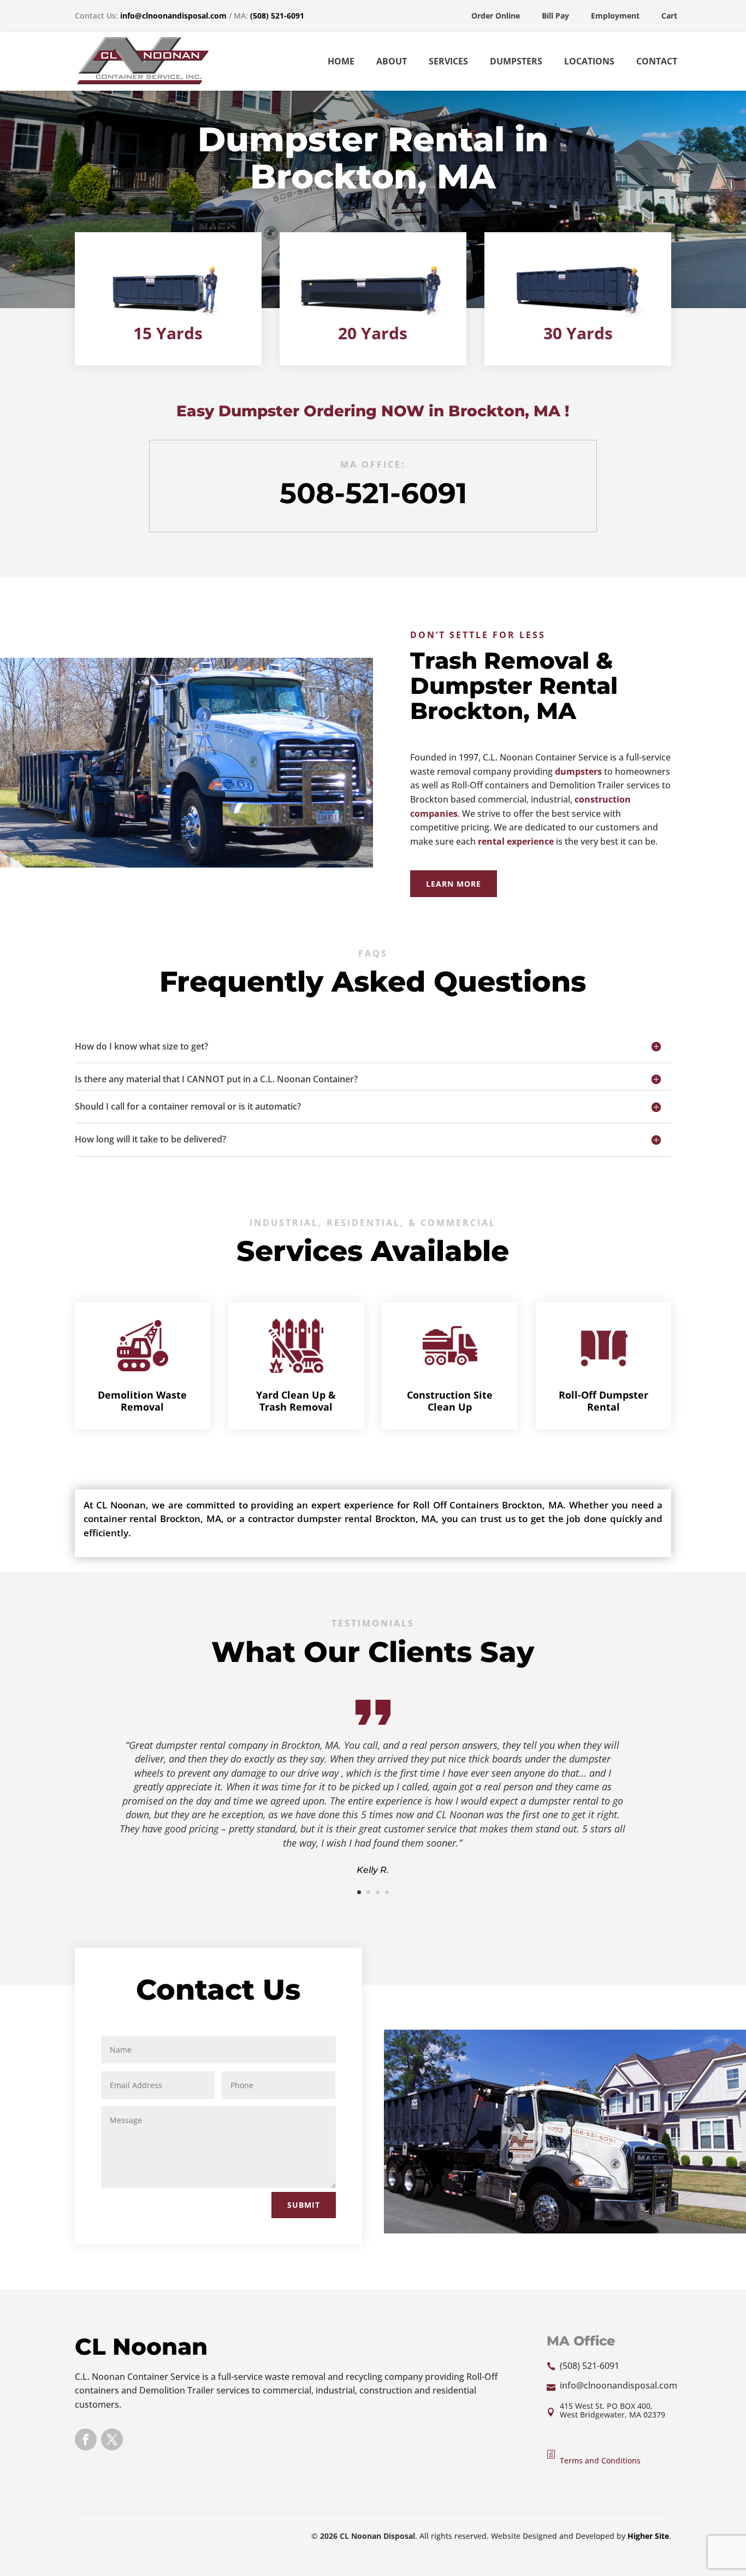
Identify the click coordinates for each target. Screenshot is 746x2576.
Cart (669, 16)
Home (341, 61)
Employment (615, 16)
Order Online (496, 16)
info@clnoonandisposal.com (173, 16)
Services (448, 61)
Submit (304, 2205)
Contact (657, 61)
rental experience (516, 841)
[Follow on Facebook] (86, 2439)
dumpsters (578, 771)
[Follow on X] (112, 2439)
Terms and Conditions (600, 2460)
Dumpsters (516, 61)
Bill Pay (555, 16)
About (392, 61)
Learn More (454, 884)
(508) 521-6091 (277, 16)
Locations (589, 61)
